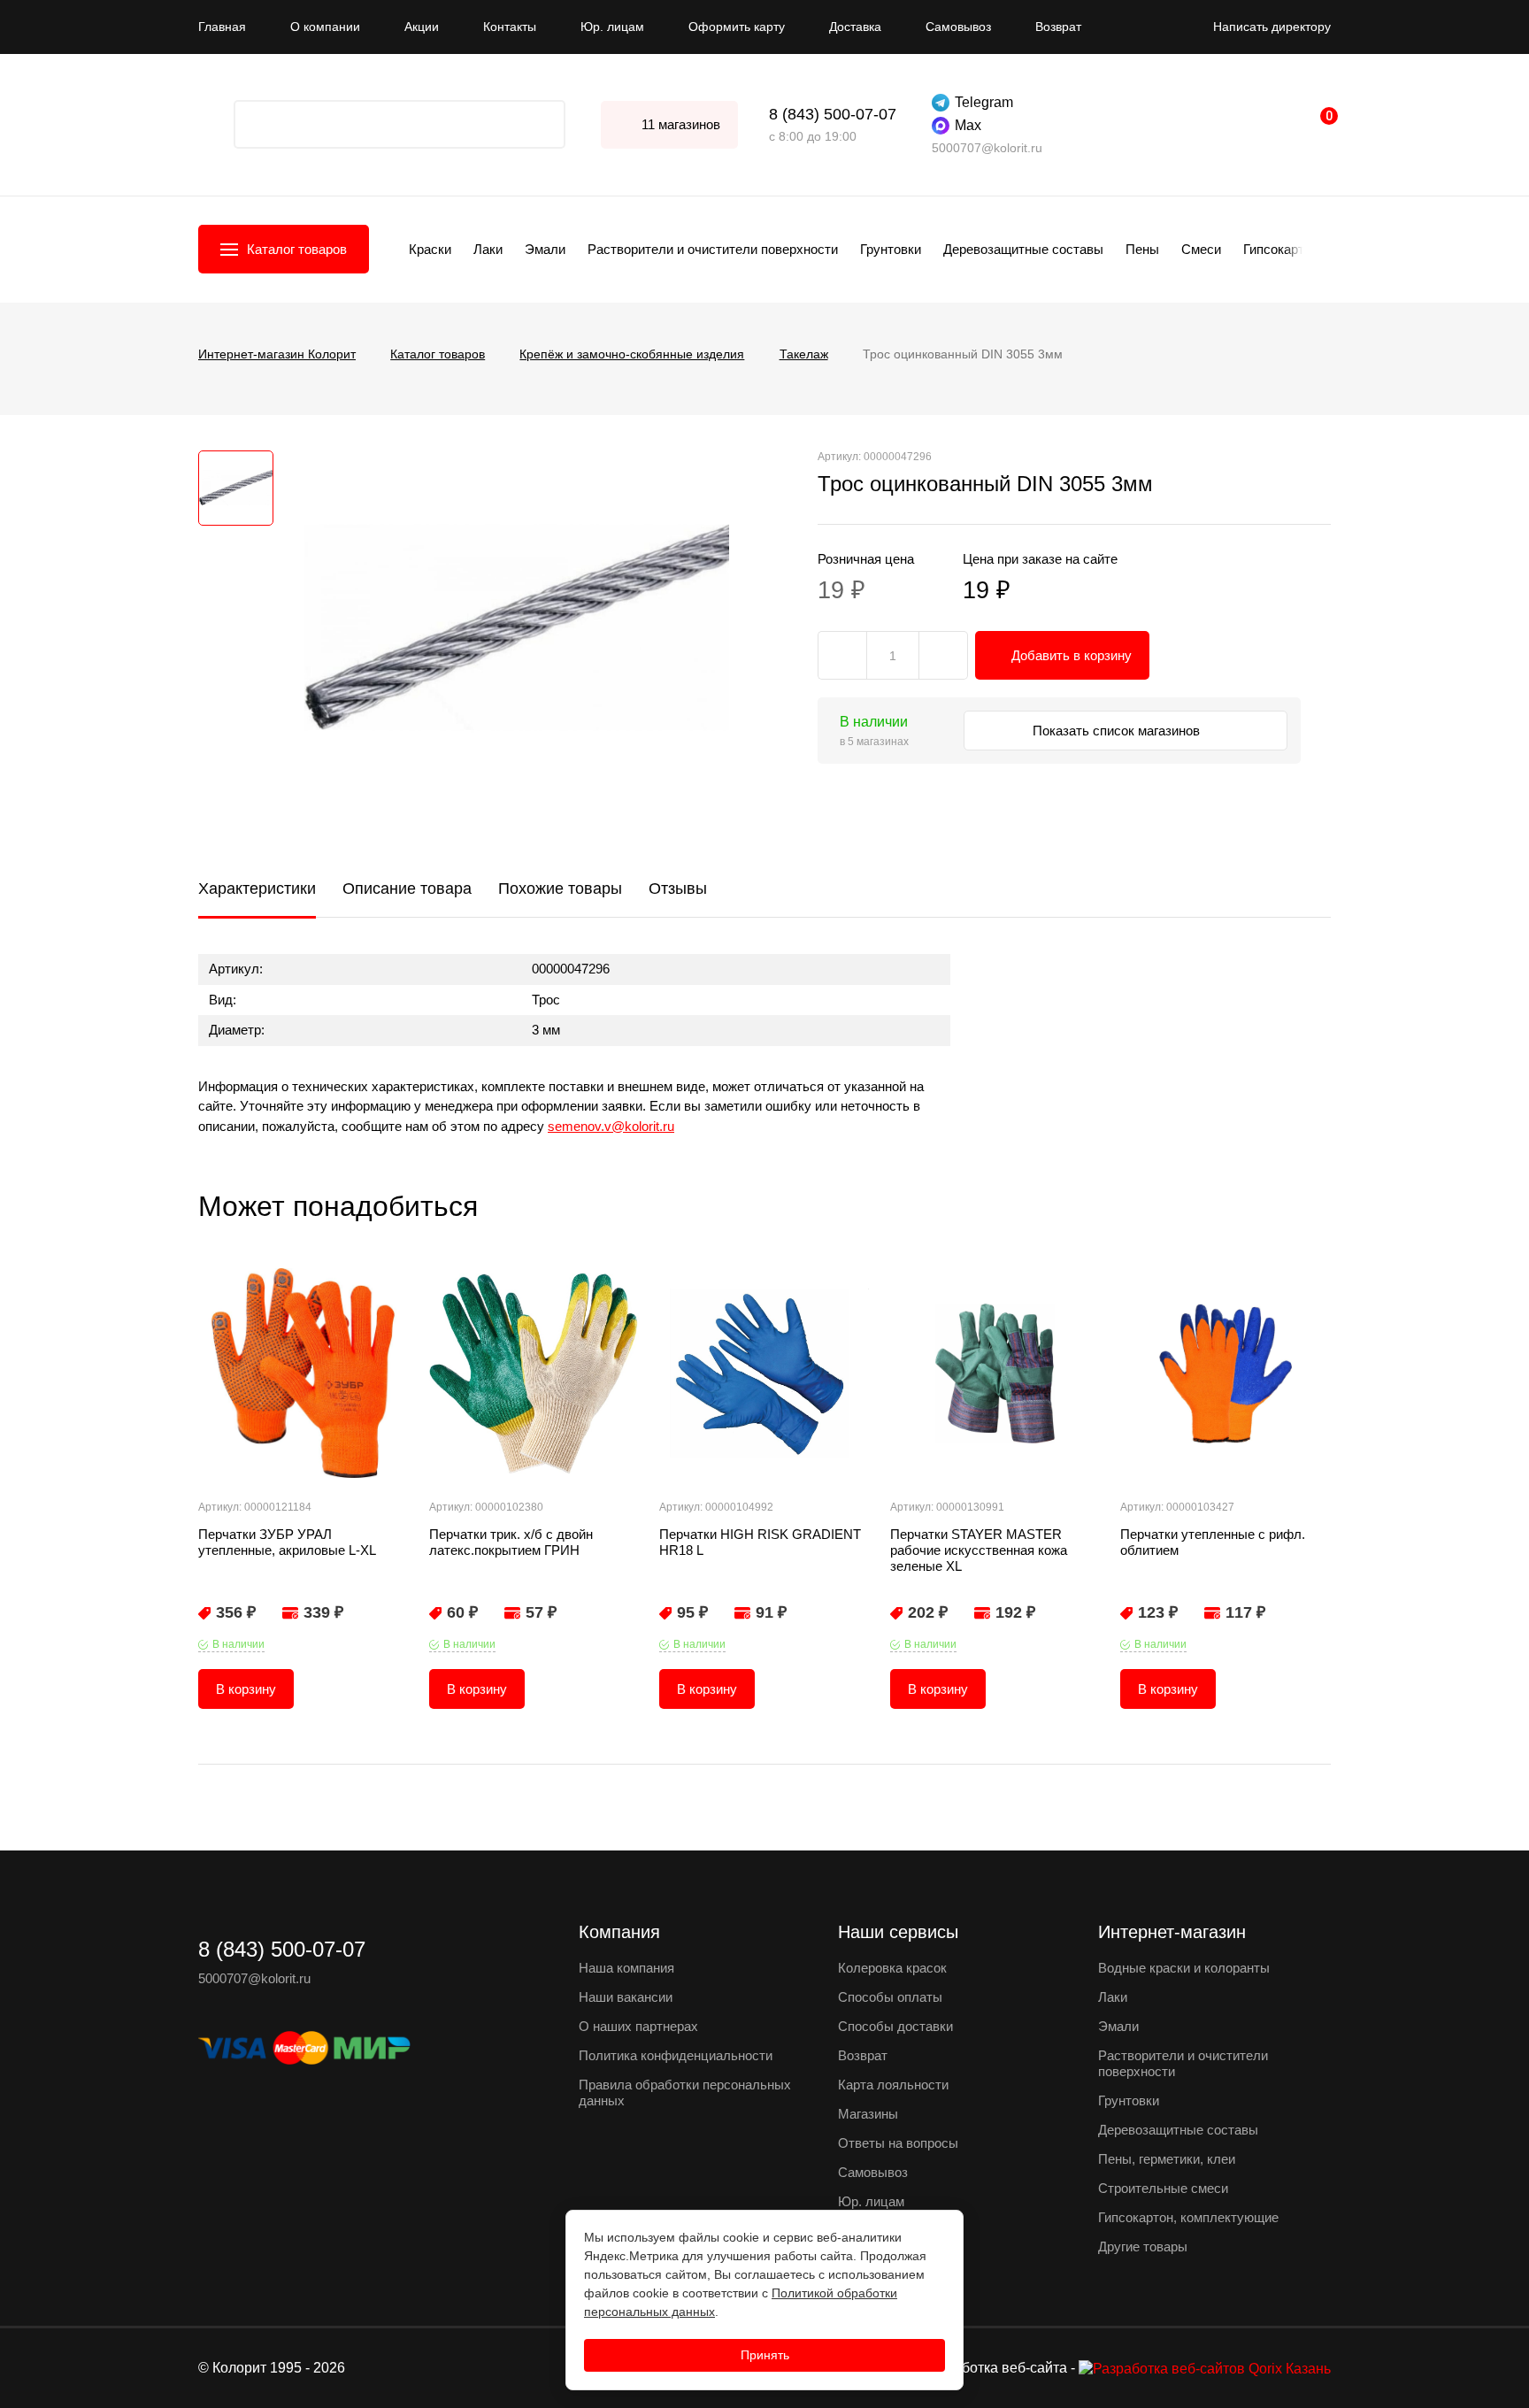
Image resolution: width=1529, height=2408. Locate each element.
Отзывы (678, 889)
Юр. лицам (612, 27)
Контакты (510, 27)
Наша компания (626, 1968)
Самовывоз (958, 27)
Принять (765, 2355)
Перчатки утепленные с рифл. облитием (1213, 1542)
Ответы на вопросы (898, 2143)
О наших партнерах (638, 2026)
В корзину (246, 1689)
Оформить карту (737, 27)
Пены (1142, 249)
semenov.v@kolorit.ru (611, 1126)
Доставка (855, 27)
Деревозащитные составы (1023, 249)
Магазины (868, 2114)
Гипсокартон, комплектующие (1188, 2217)
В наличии (238, 1644)
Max (968, 125)
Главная (222, 27)
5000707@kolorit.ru (987, 148)
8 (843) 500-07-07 (833, 114)
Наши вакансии (626, 1997)
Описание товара (407, 889)
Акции (422, 27)
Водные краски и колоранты (1184, 1968)
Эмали (545, 249)
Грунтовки (891, 249)
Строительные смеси (1163, 2188)
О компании (325, 27)
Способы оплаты (890, 1997)
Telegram (984, 102)
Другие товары (1143, 2246)
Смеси (1201, 249)
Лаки (488, 249)
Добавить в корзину (1072, 655)
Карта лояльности (893, 2085)
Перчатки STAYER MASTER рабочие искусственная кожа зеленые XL (979, 1550)
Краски (430, 249)
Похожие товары (560, 889)
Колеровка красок (892, 1968)
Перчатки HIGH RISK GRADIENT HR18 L (760, 1542)
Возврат (1058, 27)
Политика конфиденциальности (676, 2055)
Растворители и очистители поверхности (713, 249)
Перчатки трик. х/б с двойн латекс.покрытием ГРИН (511, 1542)
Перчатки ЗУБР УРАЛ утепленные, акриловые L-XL (287, 1542)
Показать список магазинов (1118, 731)
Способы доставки (895, 2026)
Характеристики (257, 889)
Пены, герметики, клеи (1167, 2159)
